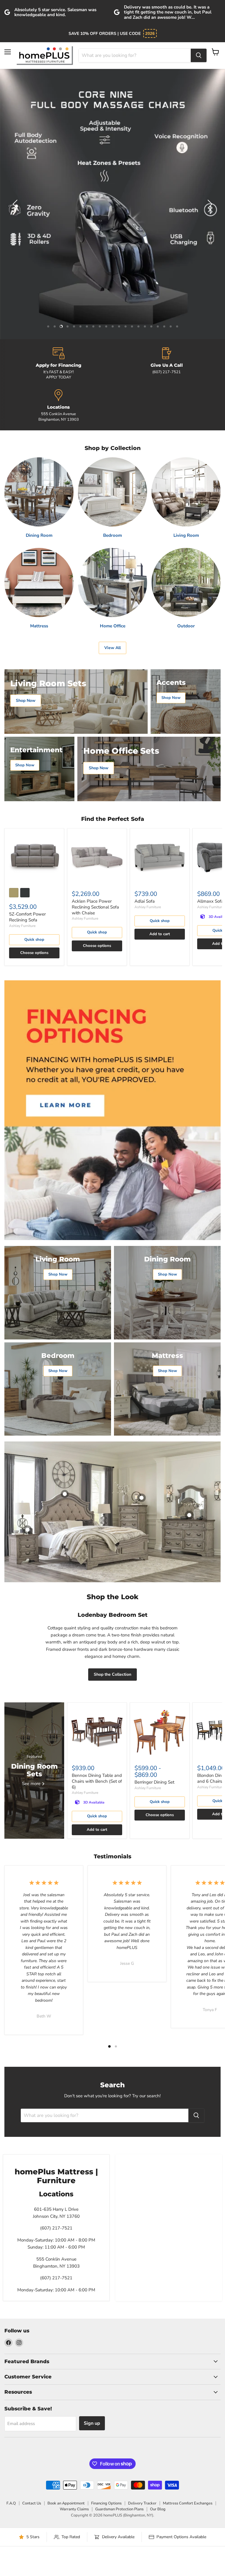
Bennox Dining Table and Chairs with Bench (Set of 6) (97, 1781)
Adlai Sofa (145, 901)
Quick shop (34, 940)
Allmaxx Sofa (210, 901)
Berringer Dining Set (154, 1782)
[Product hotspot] (65, 1494)
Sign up (92, 2423)
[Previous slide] (16, 204)
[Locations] (58, 406)
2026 (150, 33)
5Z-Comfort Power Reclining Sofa (27, 917)
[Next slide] (209, 204)
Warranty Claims (74, 2509)
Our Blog (158, 2509)
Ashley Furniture (22, 926)
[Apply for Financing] (58, 364)
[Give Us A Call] (167, 364)
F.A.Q (11, 2503)
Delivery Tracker (142, 2503)
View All (112, 648)
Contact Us (32, 2503)
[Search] (199, 55)
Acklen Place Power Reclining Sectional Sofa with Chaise (95, 907)
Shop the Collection (112, 1674)
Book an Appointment (66, 2503)
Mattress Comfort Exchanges (188, 2503)
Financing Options (106, 2503)
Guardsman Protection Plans (119, 2509)
